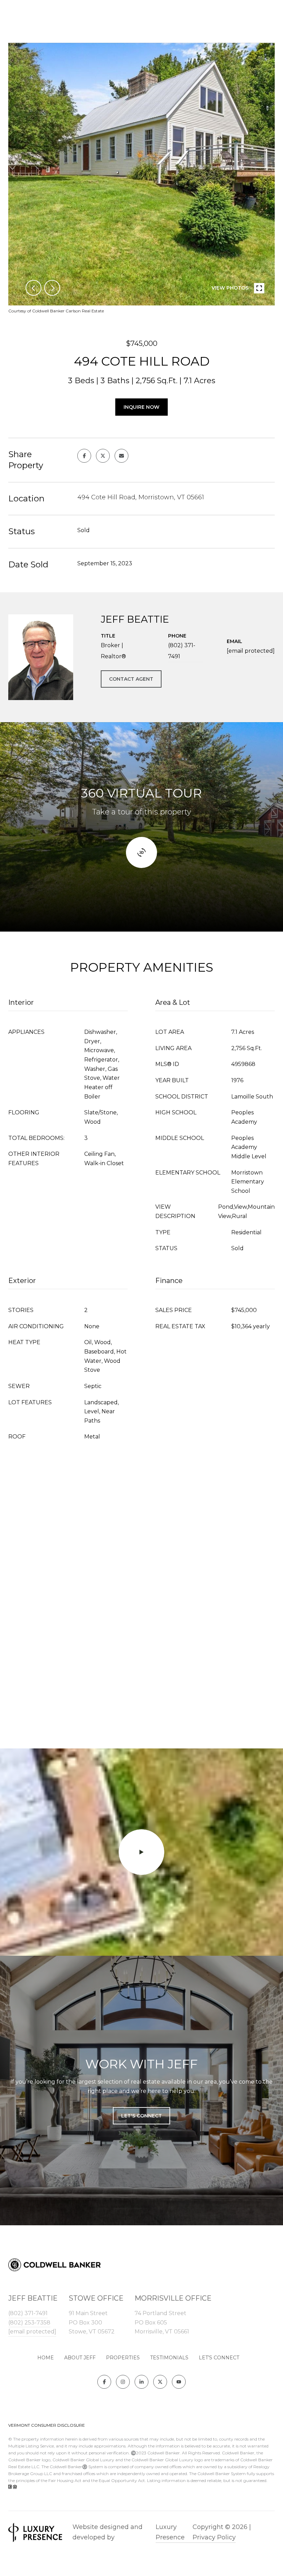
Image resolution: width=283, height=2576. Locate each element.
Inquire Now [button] (141, 407)
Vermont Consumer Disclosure (47, 2425)
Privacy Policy (214, 2537)
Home (46, 2358)
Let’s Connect (219, 2358)
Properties (123, 2358)
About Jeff (80, 2358)
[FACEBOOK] (104, 2382)
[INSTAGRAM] (123, 2382)
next (52, 288)
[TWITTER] (160, 2382)
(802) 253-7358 (29, 2323)
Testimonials (169, 2358)
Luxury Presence (170, 2532)
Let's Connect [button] (141, 2116)
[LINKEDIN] (141, 2382)
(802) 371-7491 (182, 651)
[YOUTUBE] (179, 2382)
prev (33, 288)
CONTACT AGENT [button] (131, 679)
